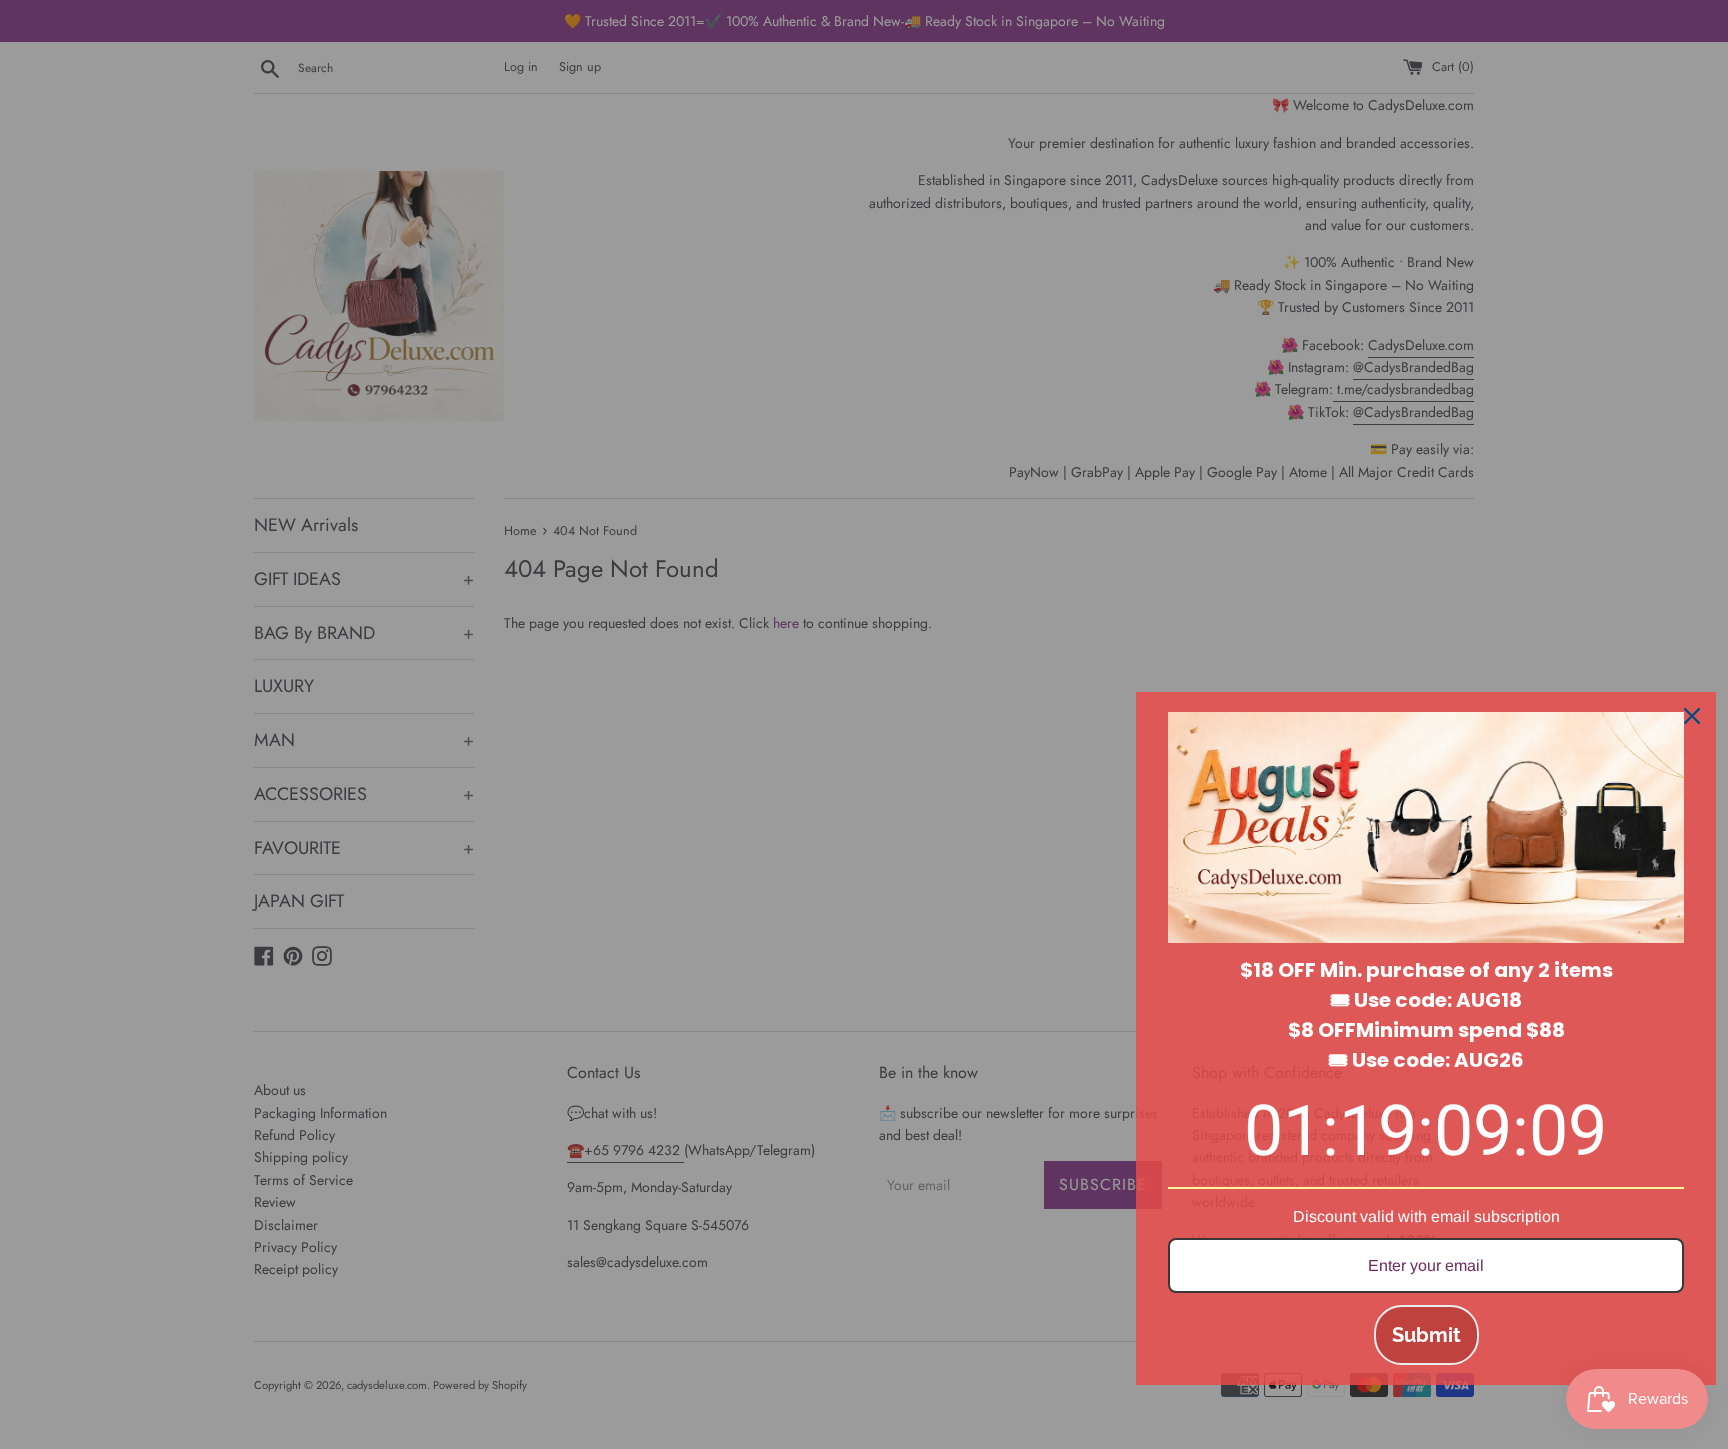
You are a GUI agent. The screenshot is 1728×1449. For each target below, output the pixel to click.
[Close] (1692, 716)
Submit (1426, 1335)
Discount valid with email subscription (1426, 1216)
